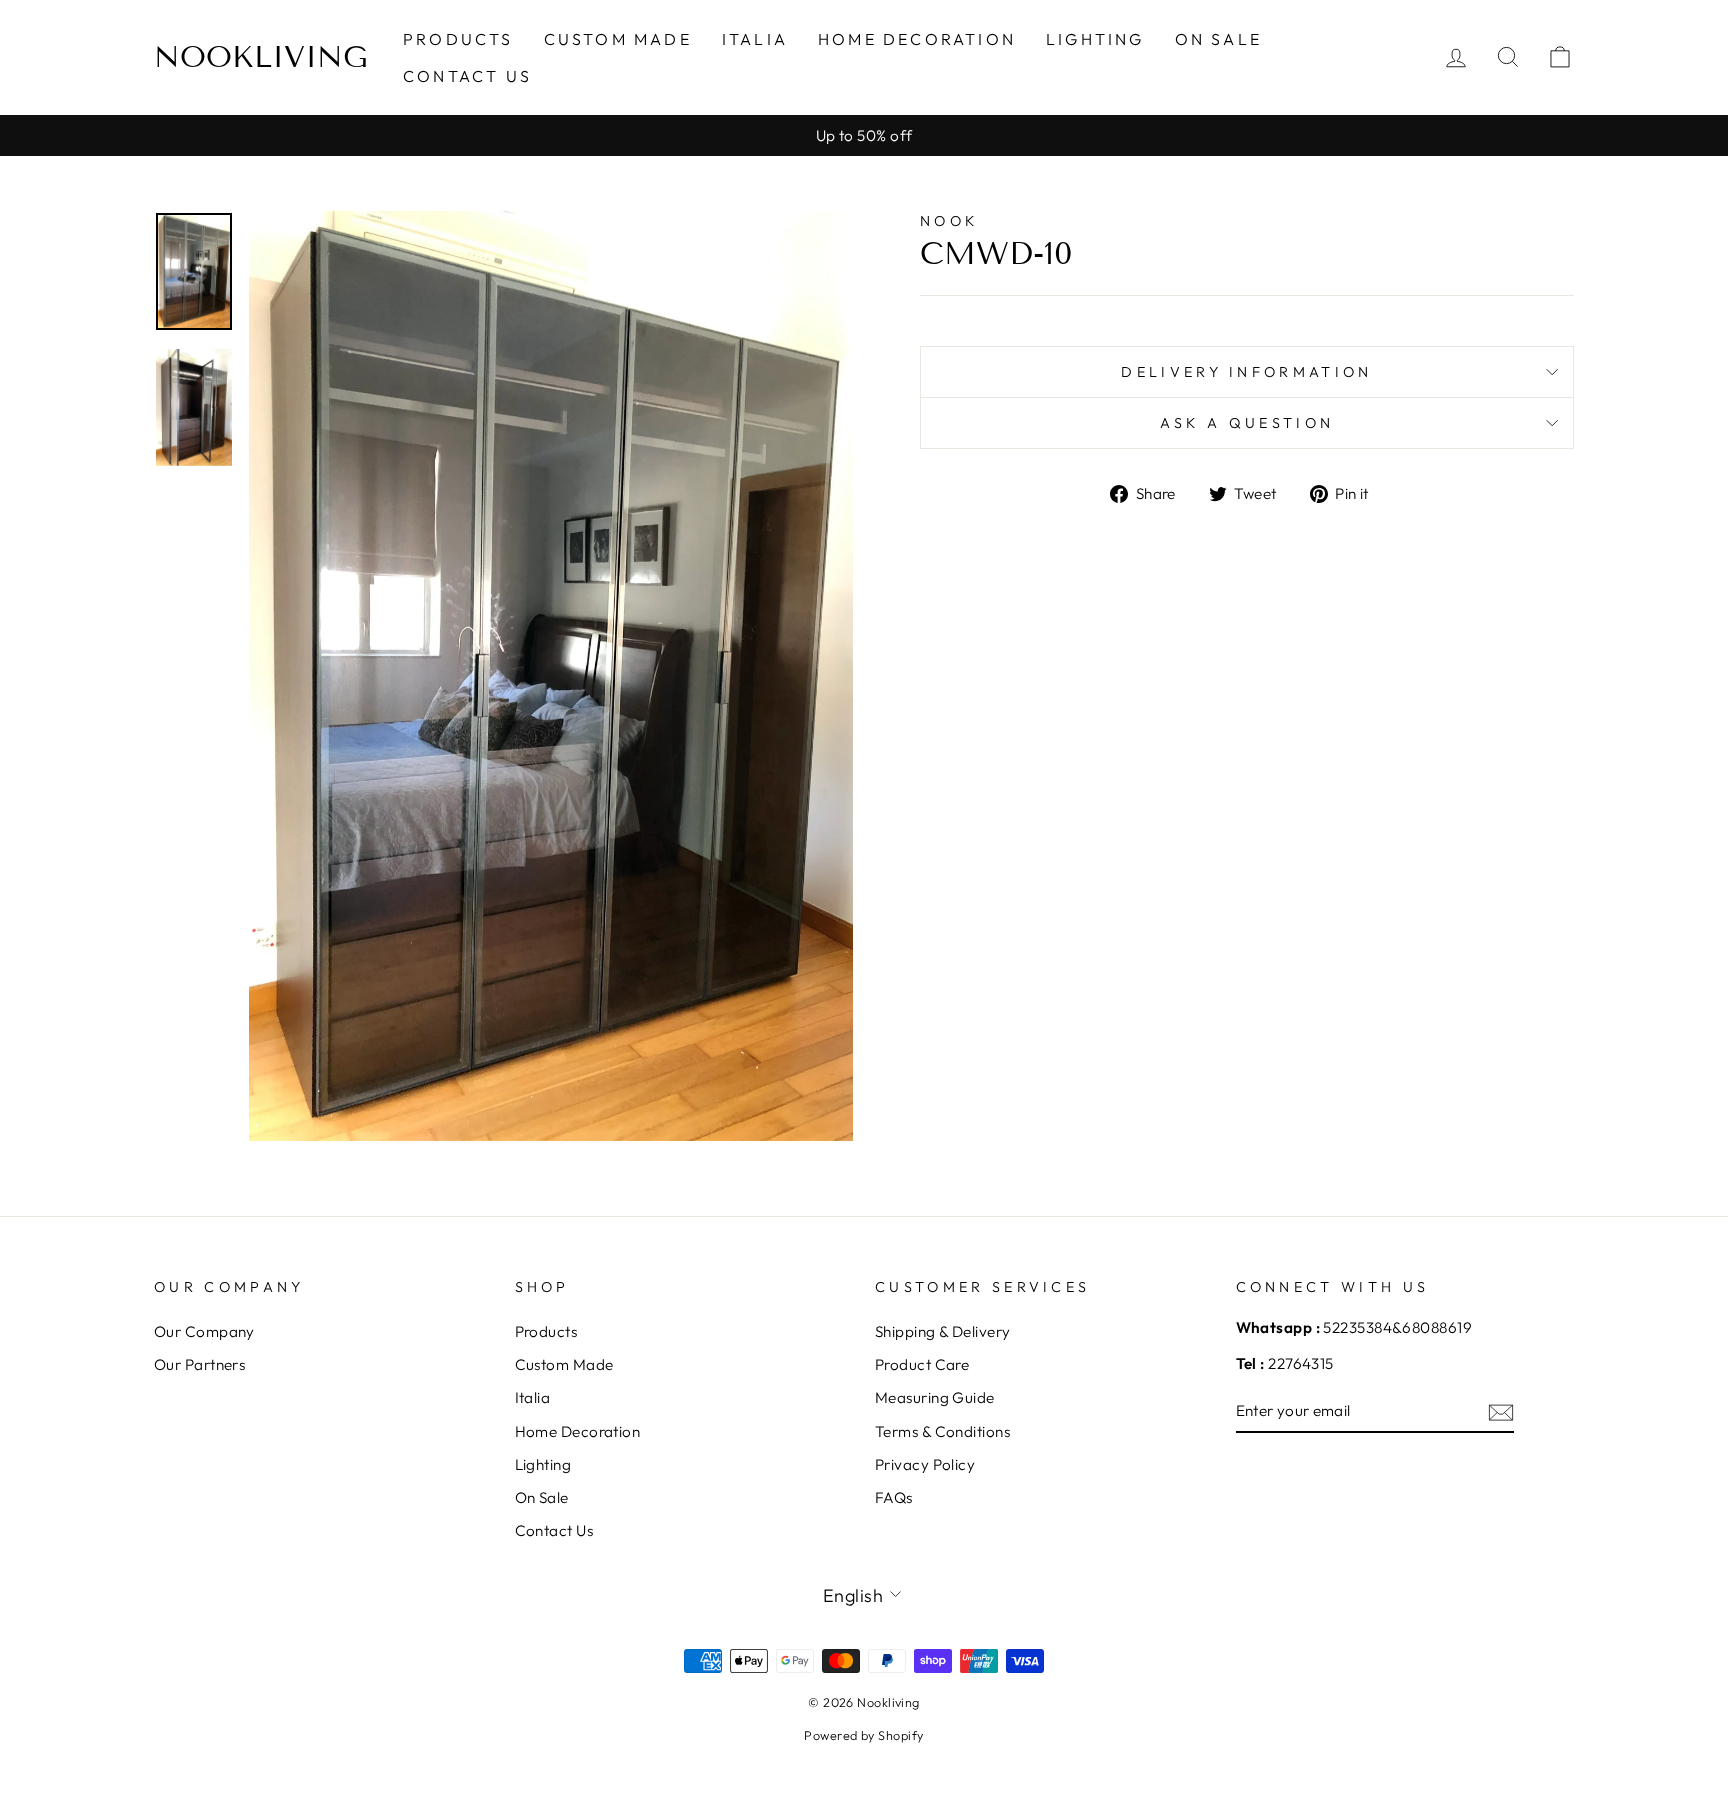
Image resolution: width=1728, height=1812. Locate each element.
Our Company (204, 1331)
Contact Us (467, 76)
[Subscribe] (1501, 1411)
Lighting (1095, 39)
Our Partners (199, 1364)
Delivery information (1246, 372)
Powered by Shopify (863, 1735)
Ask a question (1247, 423)
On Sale (1218, 39)
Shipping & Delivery (943, 1331)
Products (458, 39)
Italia (755, 39)
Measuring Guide (935, 1397)
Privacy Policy (925, 1464)
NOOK (949, 221)
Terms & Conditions (942, 1431)
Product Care (922, 1364)
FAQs (894, 1497)
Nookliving (261, 57)
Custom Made (618, 39)
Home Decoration (917, 39)
